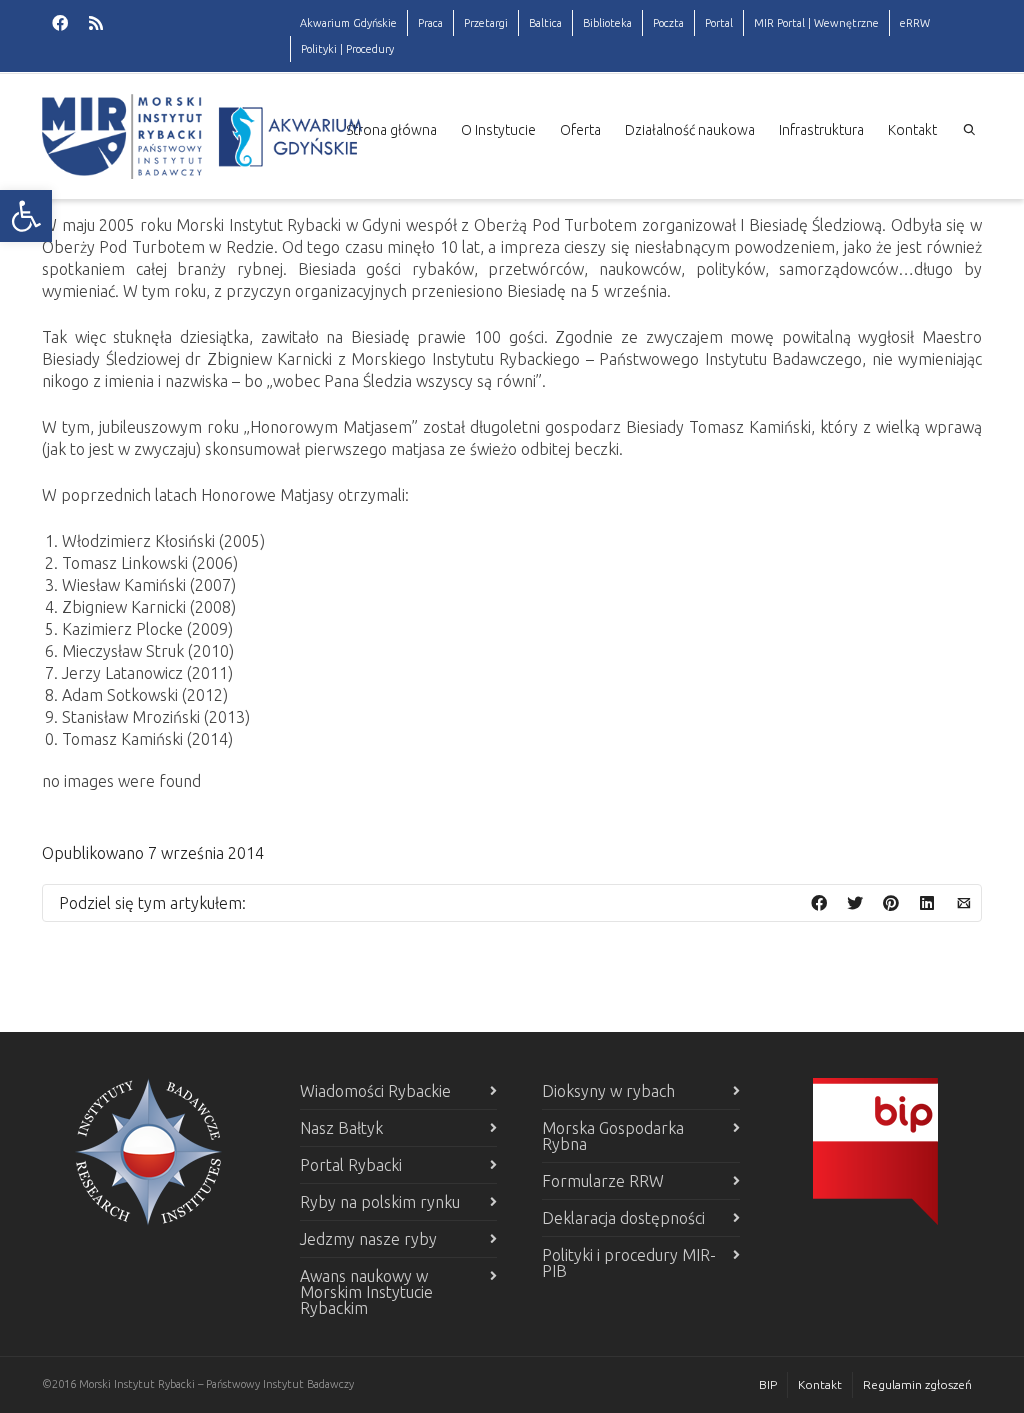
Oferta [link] (580, 130)
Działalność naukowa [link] (690, 130)
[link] (26, 216)
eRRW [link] (915, 23)
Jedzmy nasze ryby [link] (368, 1239)
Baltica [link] (545, 23)
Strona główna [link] (391, 130)
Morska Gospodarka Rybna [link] (613, 1136)
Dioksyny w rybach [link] (608, 1091)
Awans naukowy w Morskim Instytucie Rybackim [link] (366, 1292)
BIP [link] (768, 1384)
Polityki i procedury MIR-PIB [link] (629, 1263)
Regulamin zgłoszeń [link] (917, 1384)
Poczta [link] (668, 23)
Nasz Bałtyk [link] (341, 1128)
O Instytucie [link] (498, 130)
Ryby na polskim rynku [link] (380, 1202)
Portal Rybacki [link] (351, 1165)
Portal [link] (719, 23)
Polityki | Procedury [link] (347, 49)
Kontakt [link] (912, 130)
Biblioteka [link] (607, 23)
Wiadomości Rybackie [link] (375, 1091)
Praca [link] (430, 23)
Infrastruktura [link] (821, 130)
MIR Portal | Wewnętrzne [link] (816, 23)
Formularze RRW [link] (603, 1181)
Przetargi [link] (486, 23)
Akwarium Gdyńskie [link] (348, 23)
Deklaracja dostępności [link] (623, 1218)
